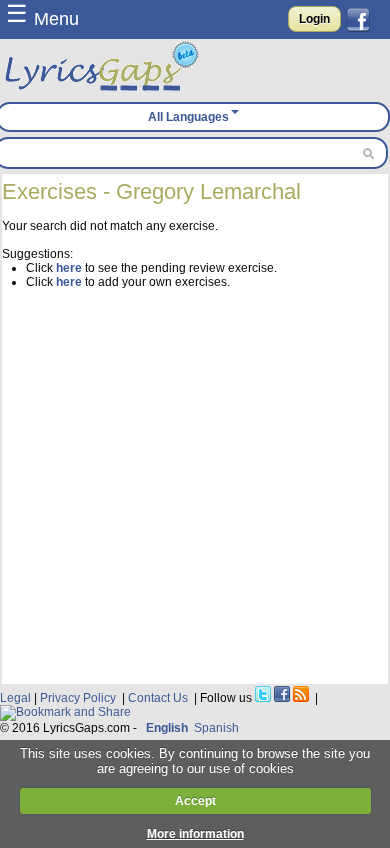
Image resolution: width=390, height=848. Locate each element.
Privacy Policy (78, 698)
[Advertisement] (195, 484)
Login (314, 19)
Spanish (216, 728)
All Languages (188, 117)
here (69, 268)
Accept (195, 801)
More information (195, 834)
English (167, 728)
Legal (15, 698)
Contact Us (158, 698)
